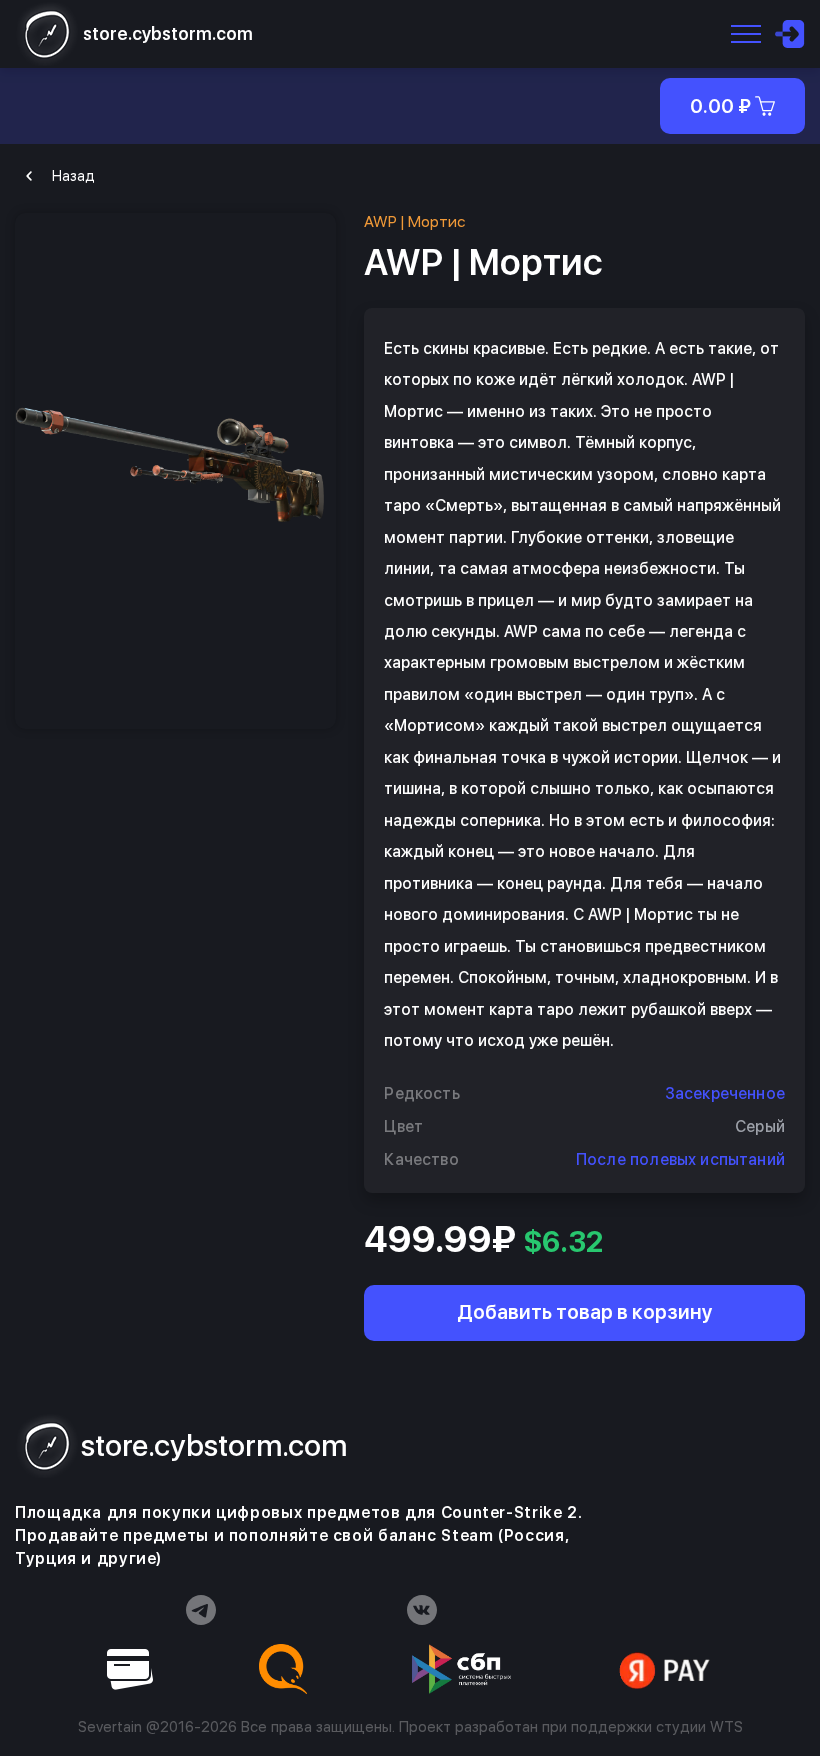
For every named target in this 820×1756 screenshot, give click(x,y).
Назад (73, 176)
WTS (726, 1727)
